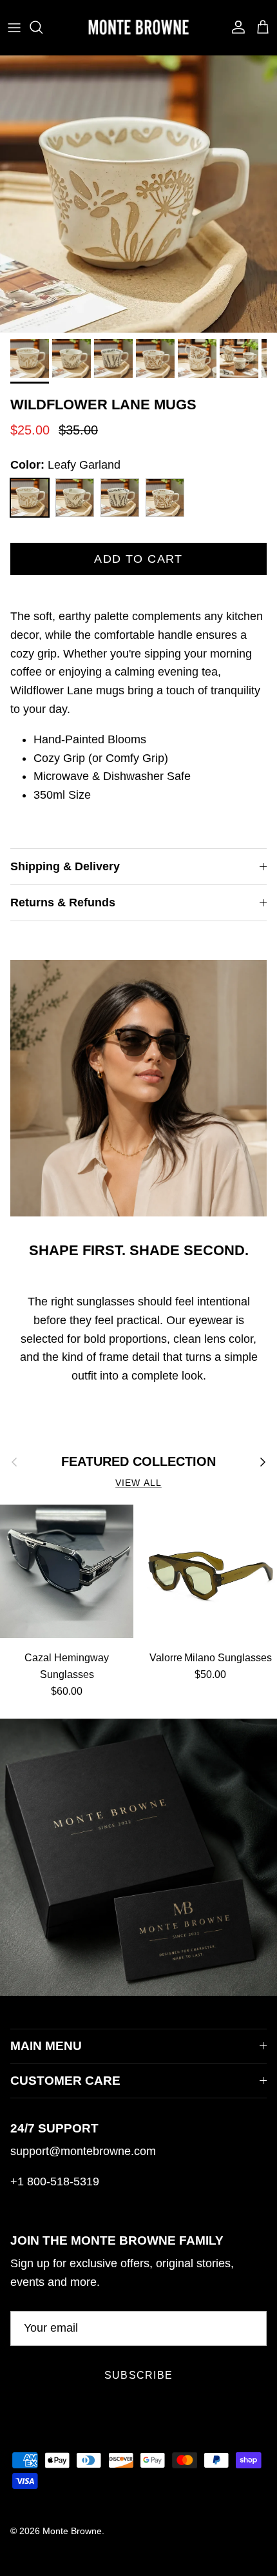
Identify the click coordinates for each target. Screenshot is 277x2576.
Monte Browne (72, 2531)
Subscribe (139, 2375)
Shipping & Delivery (65, 866)
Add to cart (138, 559)
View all (138, 1483)
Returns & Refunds (63, 903)
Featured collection (138, 1461)
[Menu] (14, 27)
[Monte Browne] (138, 27)
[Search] (43, 27)
